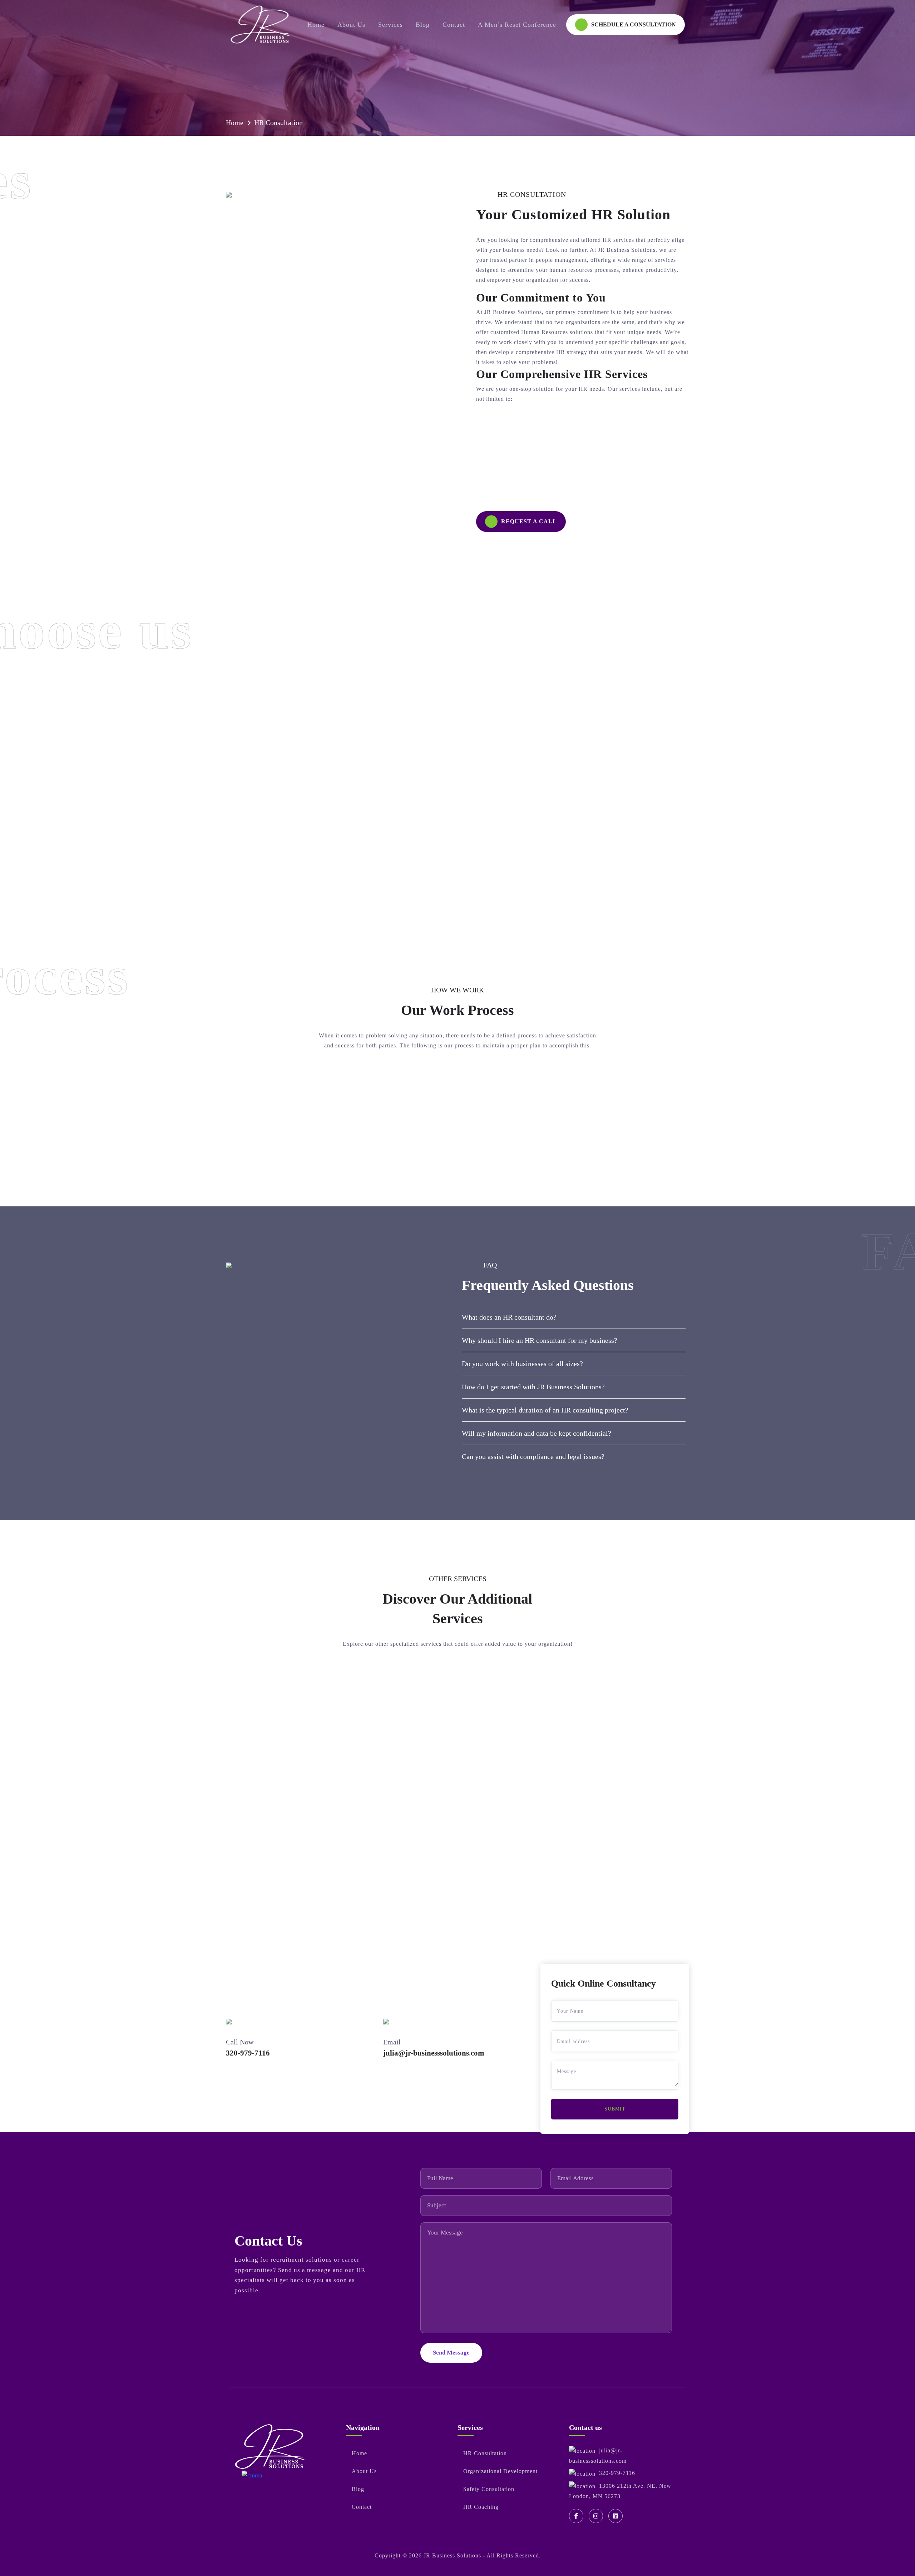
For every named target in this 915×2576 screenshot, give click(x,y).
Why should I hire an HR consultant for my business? (540, 1340)
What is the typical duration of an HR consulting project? (545, 1410)
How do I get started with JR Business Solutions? (533, 1387)
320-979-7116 (248, 2053)
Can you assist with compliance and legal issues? (533, 1456)
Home (235, 123)
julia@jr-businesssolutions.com (434, 2053)
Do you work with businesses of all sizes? (522, 1364)
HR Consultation (278, 123)
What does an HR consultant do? (509, 1317)
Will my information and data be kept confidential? (536, 1433)
